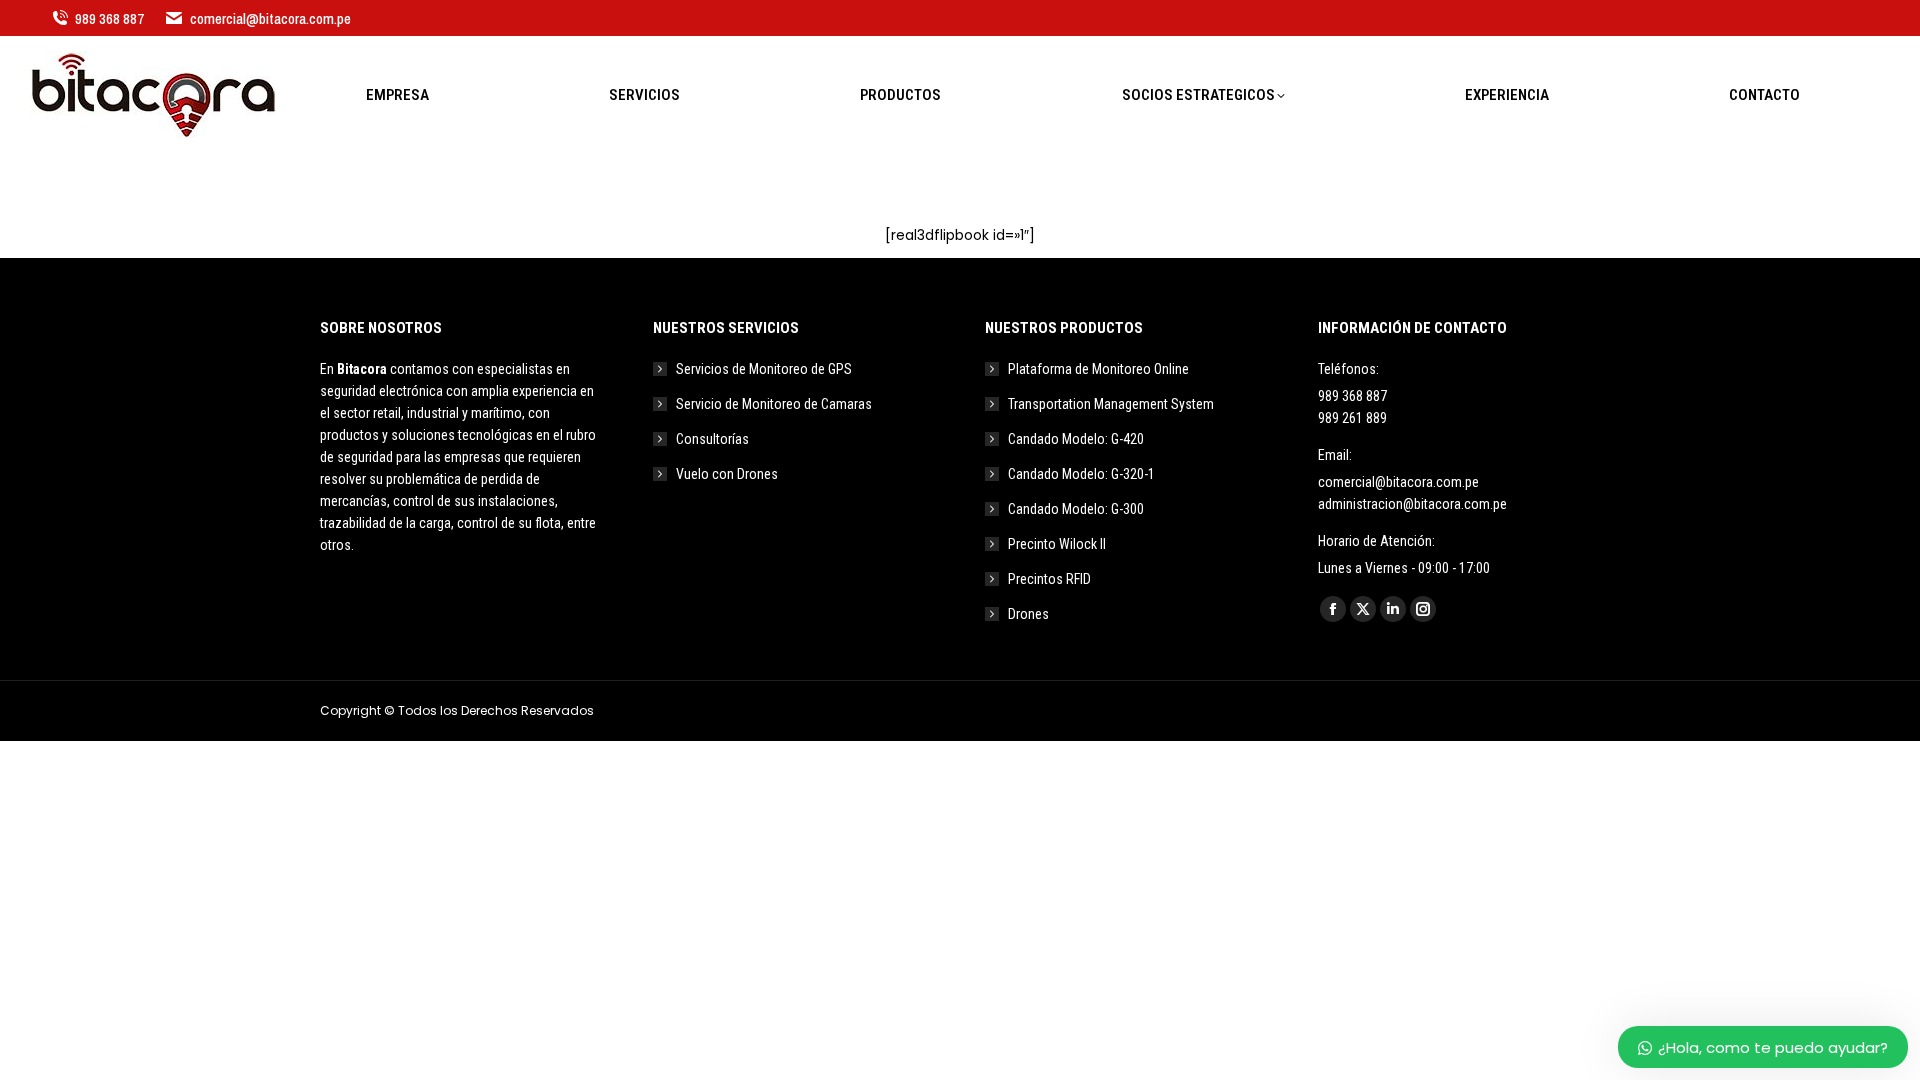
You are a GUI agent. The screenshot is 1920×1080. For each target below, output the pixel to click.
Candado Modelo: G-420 (1076, 439)
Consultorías (712, 439)
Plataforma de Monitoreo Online (1098, 369)
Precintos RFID (1049, 579)
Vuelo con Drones (727, 474)
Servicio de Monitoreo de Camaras (774, 404)
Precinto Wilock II (1057, 544)
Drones (1028, 614)
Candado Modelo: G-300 (1076, 509)
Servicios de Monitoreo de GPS (764, 369)
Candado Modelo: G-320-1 (1081, 474)
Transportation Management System (1111, 404)
